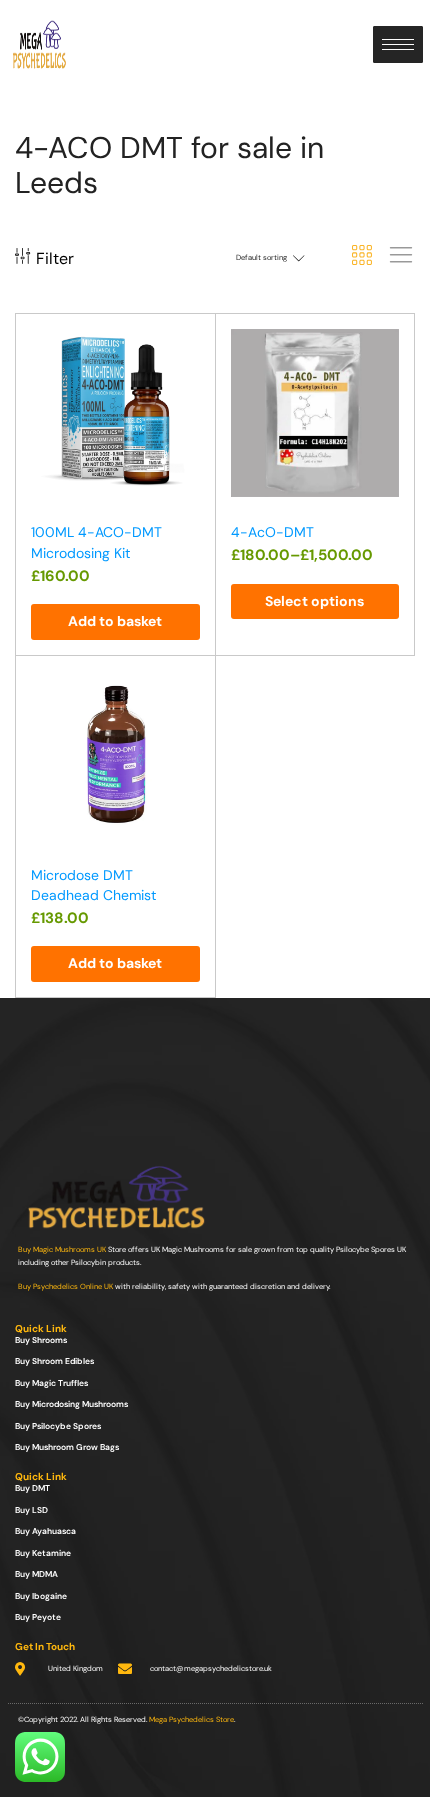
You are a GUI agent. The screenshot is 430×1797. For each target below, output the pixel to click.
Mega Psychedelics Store (191, 1719)
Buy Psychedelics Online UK (65, 1286)
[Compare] (191, 382)
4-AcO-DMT (272, 532)
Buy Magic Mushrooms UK (62, 1249)
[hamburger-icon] (398, 44)
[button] (115, 622)
